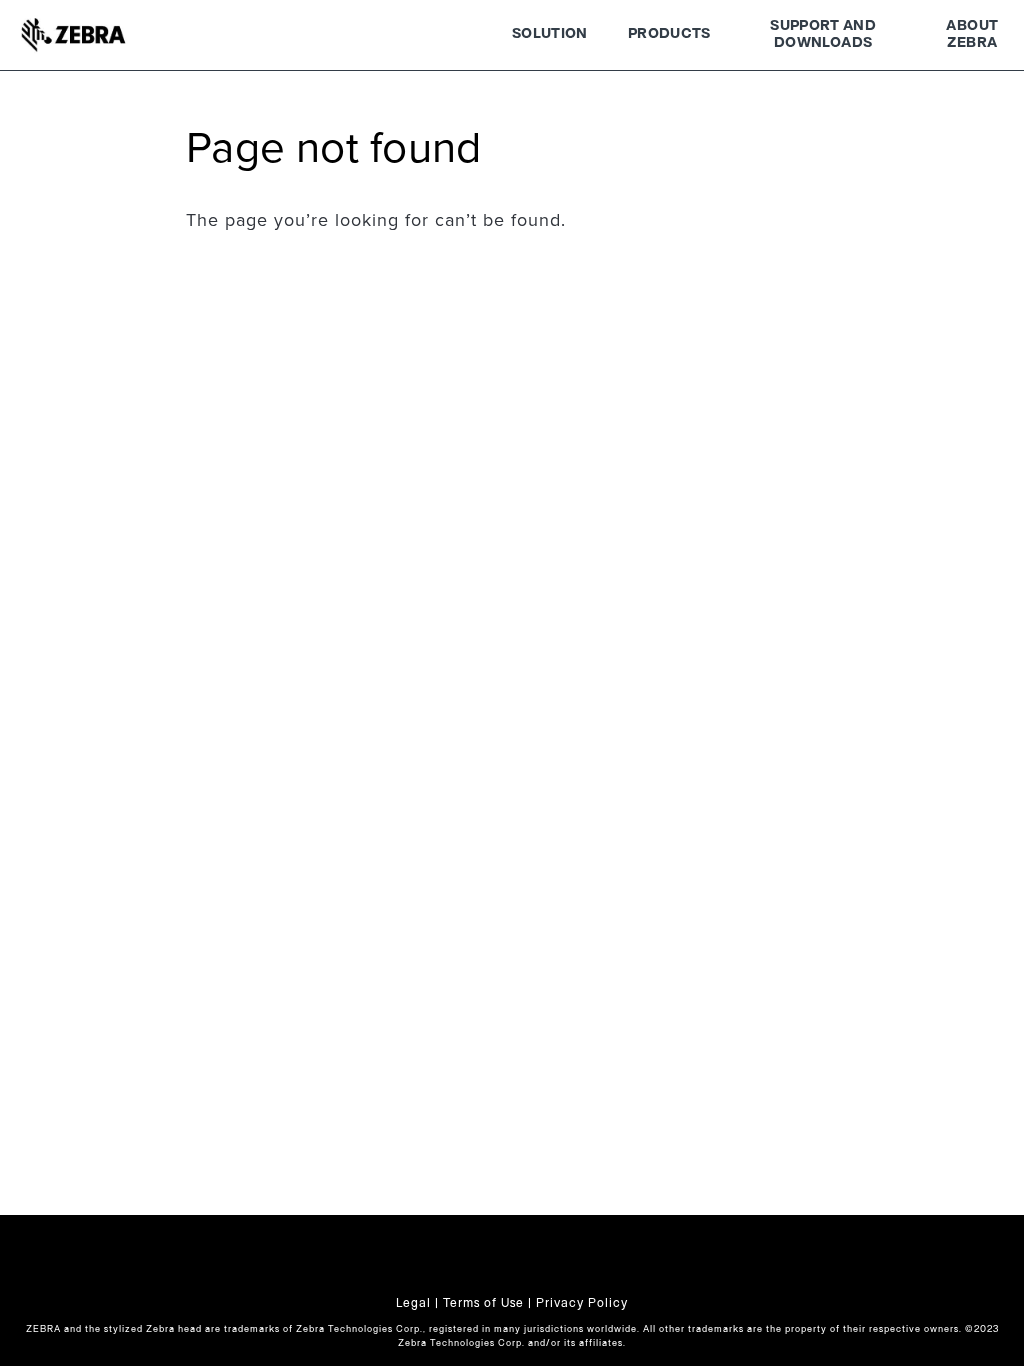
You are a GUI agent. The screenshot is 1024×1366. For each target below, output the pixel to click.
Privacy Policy (582, 1303)
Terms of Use (483, 1303)
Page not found (333, 149)
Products (669, 34)
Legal (413, 1303)
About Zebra (972, 35)
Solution (550, 34)
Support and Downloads (823, 35)
